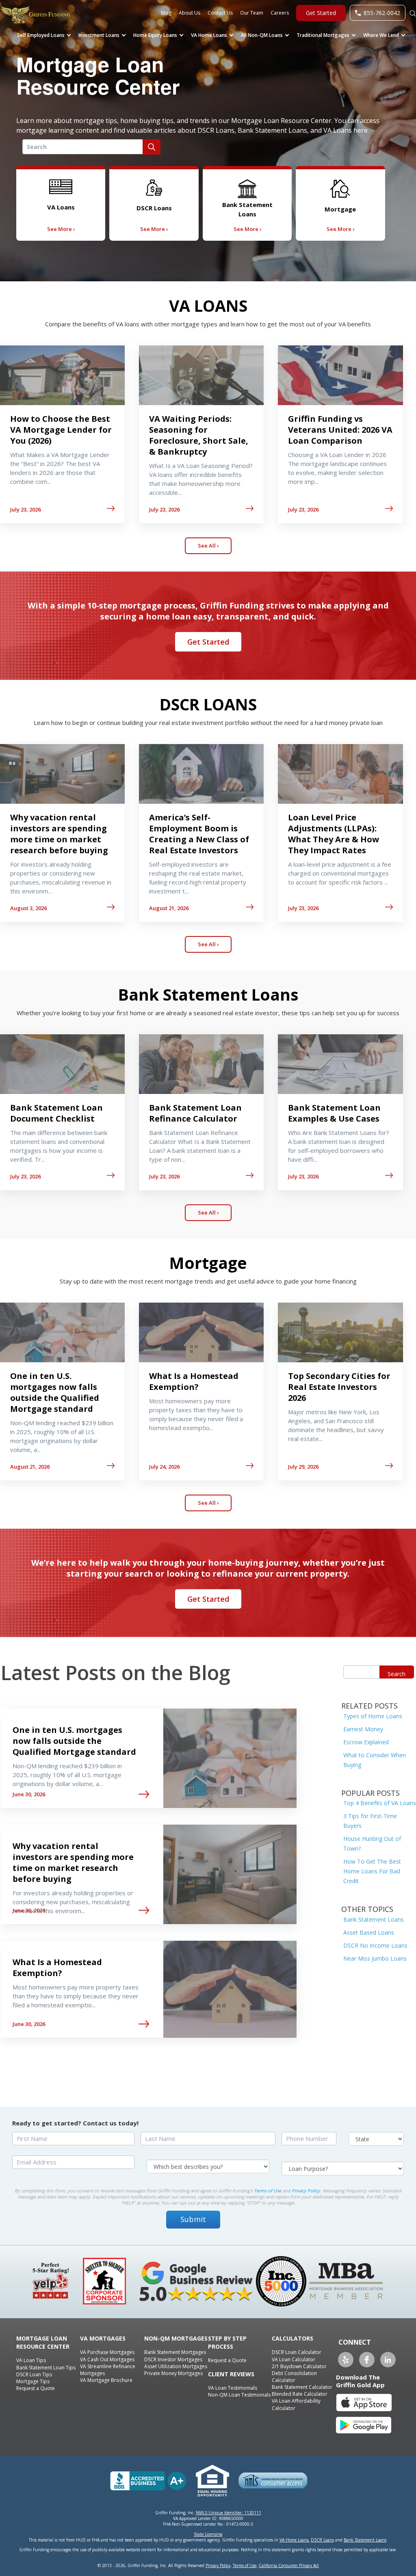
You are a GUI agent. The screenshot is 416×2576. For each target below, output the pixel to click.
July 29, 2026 (303, 1467)
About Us (190, 13)
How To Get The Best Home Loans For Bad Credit (372, 1871)
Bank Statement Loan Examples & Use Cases (334, 1113)
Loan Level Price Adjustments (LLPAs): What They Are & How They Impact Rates (334, 834)
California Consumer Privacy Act (289, 2565)
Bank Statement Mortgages (175, 2352)
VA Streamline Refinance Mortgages (108, 2370)
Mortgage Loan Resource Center (43, 2342)
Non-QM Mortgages (176, 2338)
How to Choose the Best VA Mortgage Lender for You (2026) (61, 430)
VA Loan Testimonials (233, 2388)
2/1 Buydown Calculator (299, 2366)
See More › (61, 229)
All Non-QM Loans (262, 35)
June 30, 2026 (29, 1794)
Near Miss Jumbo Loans (375, 1958)
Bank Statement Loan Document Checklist (56, 1113)
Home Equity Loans (155, 35)
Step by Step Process (227, 2342)
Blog (166, 13)
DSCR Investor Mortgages (173, 2359)
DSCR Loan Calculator (297, 2352)
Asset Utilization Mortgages (176, 2366)
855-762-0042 (382, 13)
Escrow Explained (366, 1742)
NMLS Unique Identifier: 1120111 (229, 2513)
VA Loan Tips (31, 2360)
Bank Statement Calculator (302, 2387)
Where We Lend (381, 35)
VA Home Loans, (295, 2540)
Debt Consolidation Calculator (294, 2377)
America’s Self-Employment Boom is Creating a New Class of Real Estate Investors (199, 834)
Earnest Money (363, 1729)
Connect (355, 2342)
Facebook (367, 2360)
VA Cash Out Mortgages (107, 2359)
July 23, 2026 (25, 509)
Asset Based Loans (369, 1932)
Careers (280, 13)
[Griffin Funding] (69, 15)
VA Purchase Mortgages (107, 2352)
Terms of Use (268, 2191)
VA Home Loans (209, 35)
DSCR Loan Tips (34, 2374)
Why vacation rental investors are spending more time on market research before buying (59, 834)
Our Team (252, 13)
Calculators (292, 2338)
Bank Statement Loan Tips (46, 2368)
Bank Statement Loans (374, 1919)
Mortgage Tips (33, 2381)
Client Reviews (231, 2374)
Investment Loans (99, 35)
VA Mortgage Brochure (106, 2380)
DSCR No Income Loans (375, 1945)
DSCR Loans (322, 2540)
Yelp (346, 2360)
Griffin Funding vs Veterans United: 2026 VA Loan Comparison (340, 430)
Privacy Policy (306, 2191)
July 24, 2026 (164, 1467)
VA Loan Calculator (294, 2359)
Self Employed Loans (41, 35)
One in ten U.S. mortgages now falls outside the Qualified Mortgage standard (55, 1392)
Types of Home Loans (373, 1716)
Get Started (321, 13)
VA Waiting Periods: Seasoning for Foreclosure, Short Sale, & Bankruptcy (199, 435)
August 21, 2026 (169, 908)
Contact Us (220, 13)
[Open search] (413, 12)
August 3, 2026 (28, 908)
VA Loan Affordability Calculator (296, 2404)
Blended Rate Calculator (300, 2394)
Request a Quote (36, 2388)
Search (396, 1674)
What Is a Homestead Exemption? (194, 1381)
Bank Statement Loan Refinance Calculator (195, 1113)
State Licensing (208, 2534)
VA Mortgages (103, 2338)
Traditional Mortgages (323, 35)
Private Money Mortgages (173, 2373)
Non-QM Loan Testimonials (239, 2395)
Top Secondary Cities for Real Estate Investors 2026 (339, 1387)
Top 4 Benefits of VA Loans (380, 1803)
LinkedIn (388, 2360)
